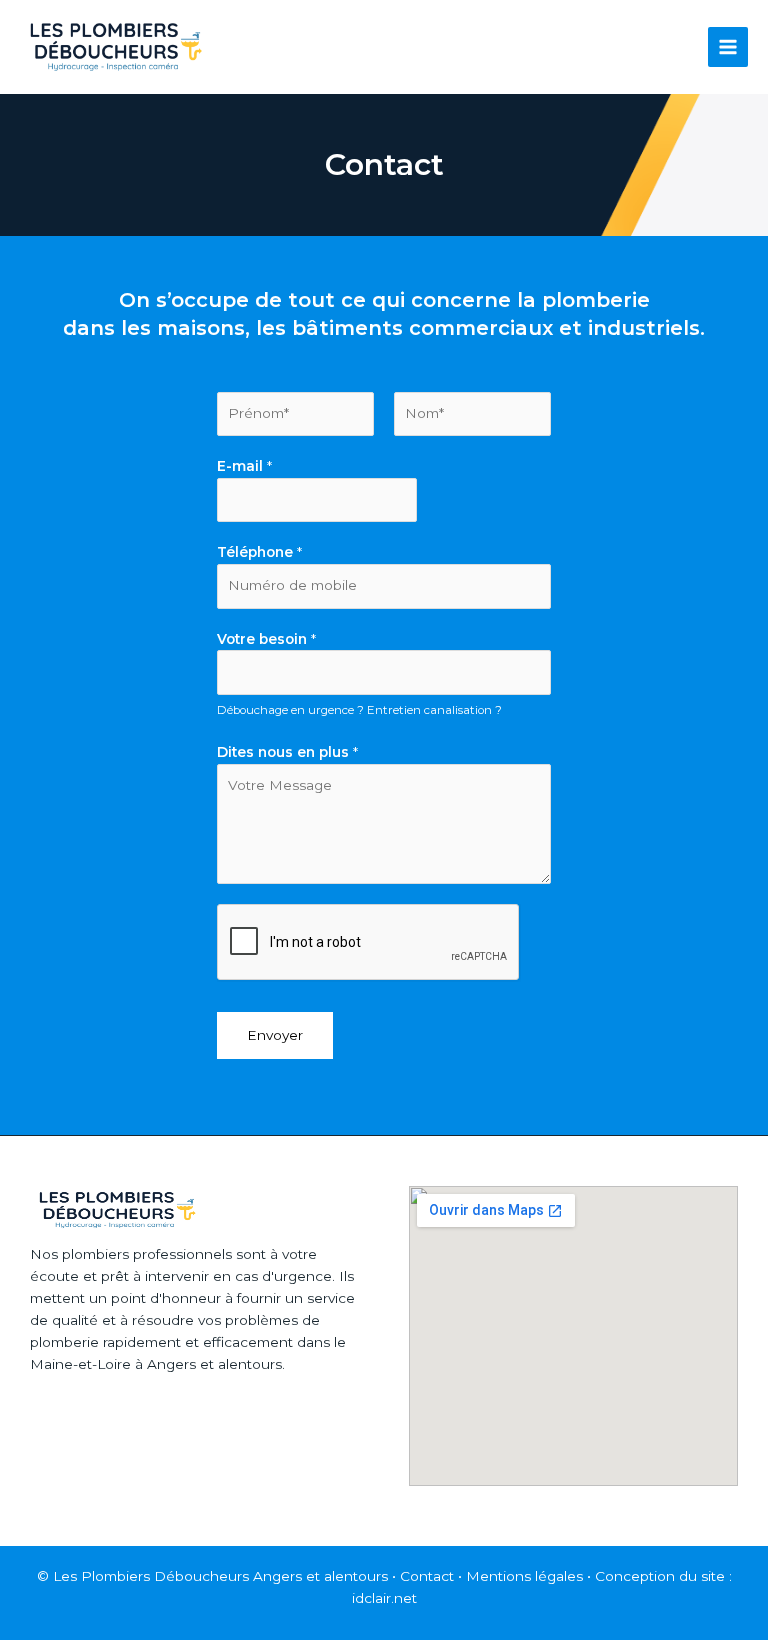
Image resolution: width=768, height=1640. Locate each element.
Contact (427, 1576)
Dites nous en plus (287, 752)
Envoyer (275, 1035)
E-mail (244, 466)
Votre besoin (266, 639)
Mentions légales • (530, 1576)
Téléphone (259, 552)
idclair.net (384, 1598)
